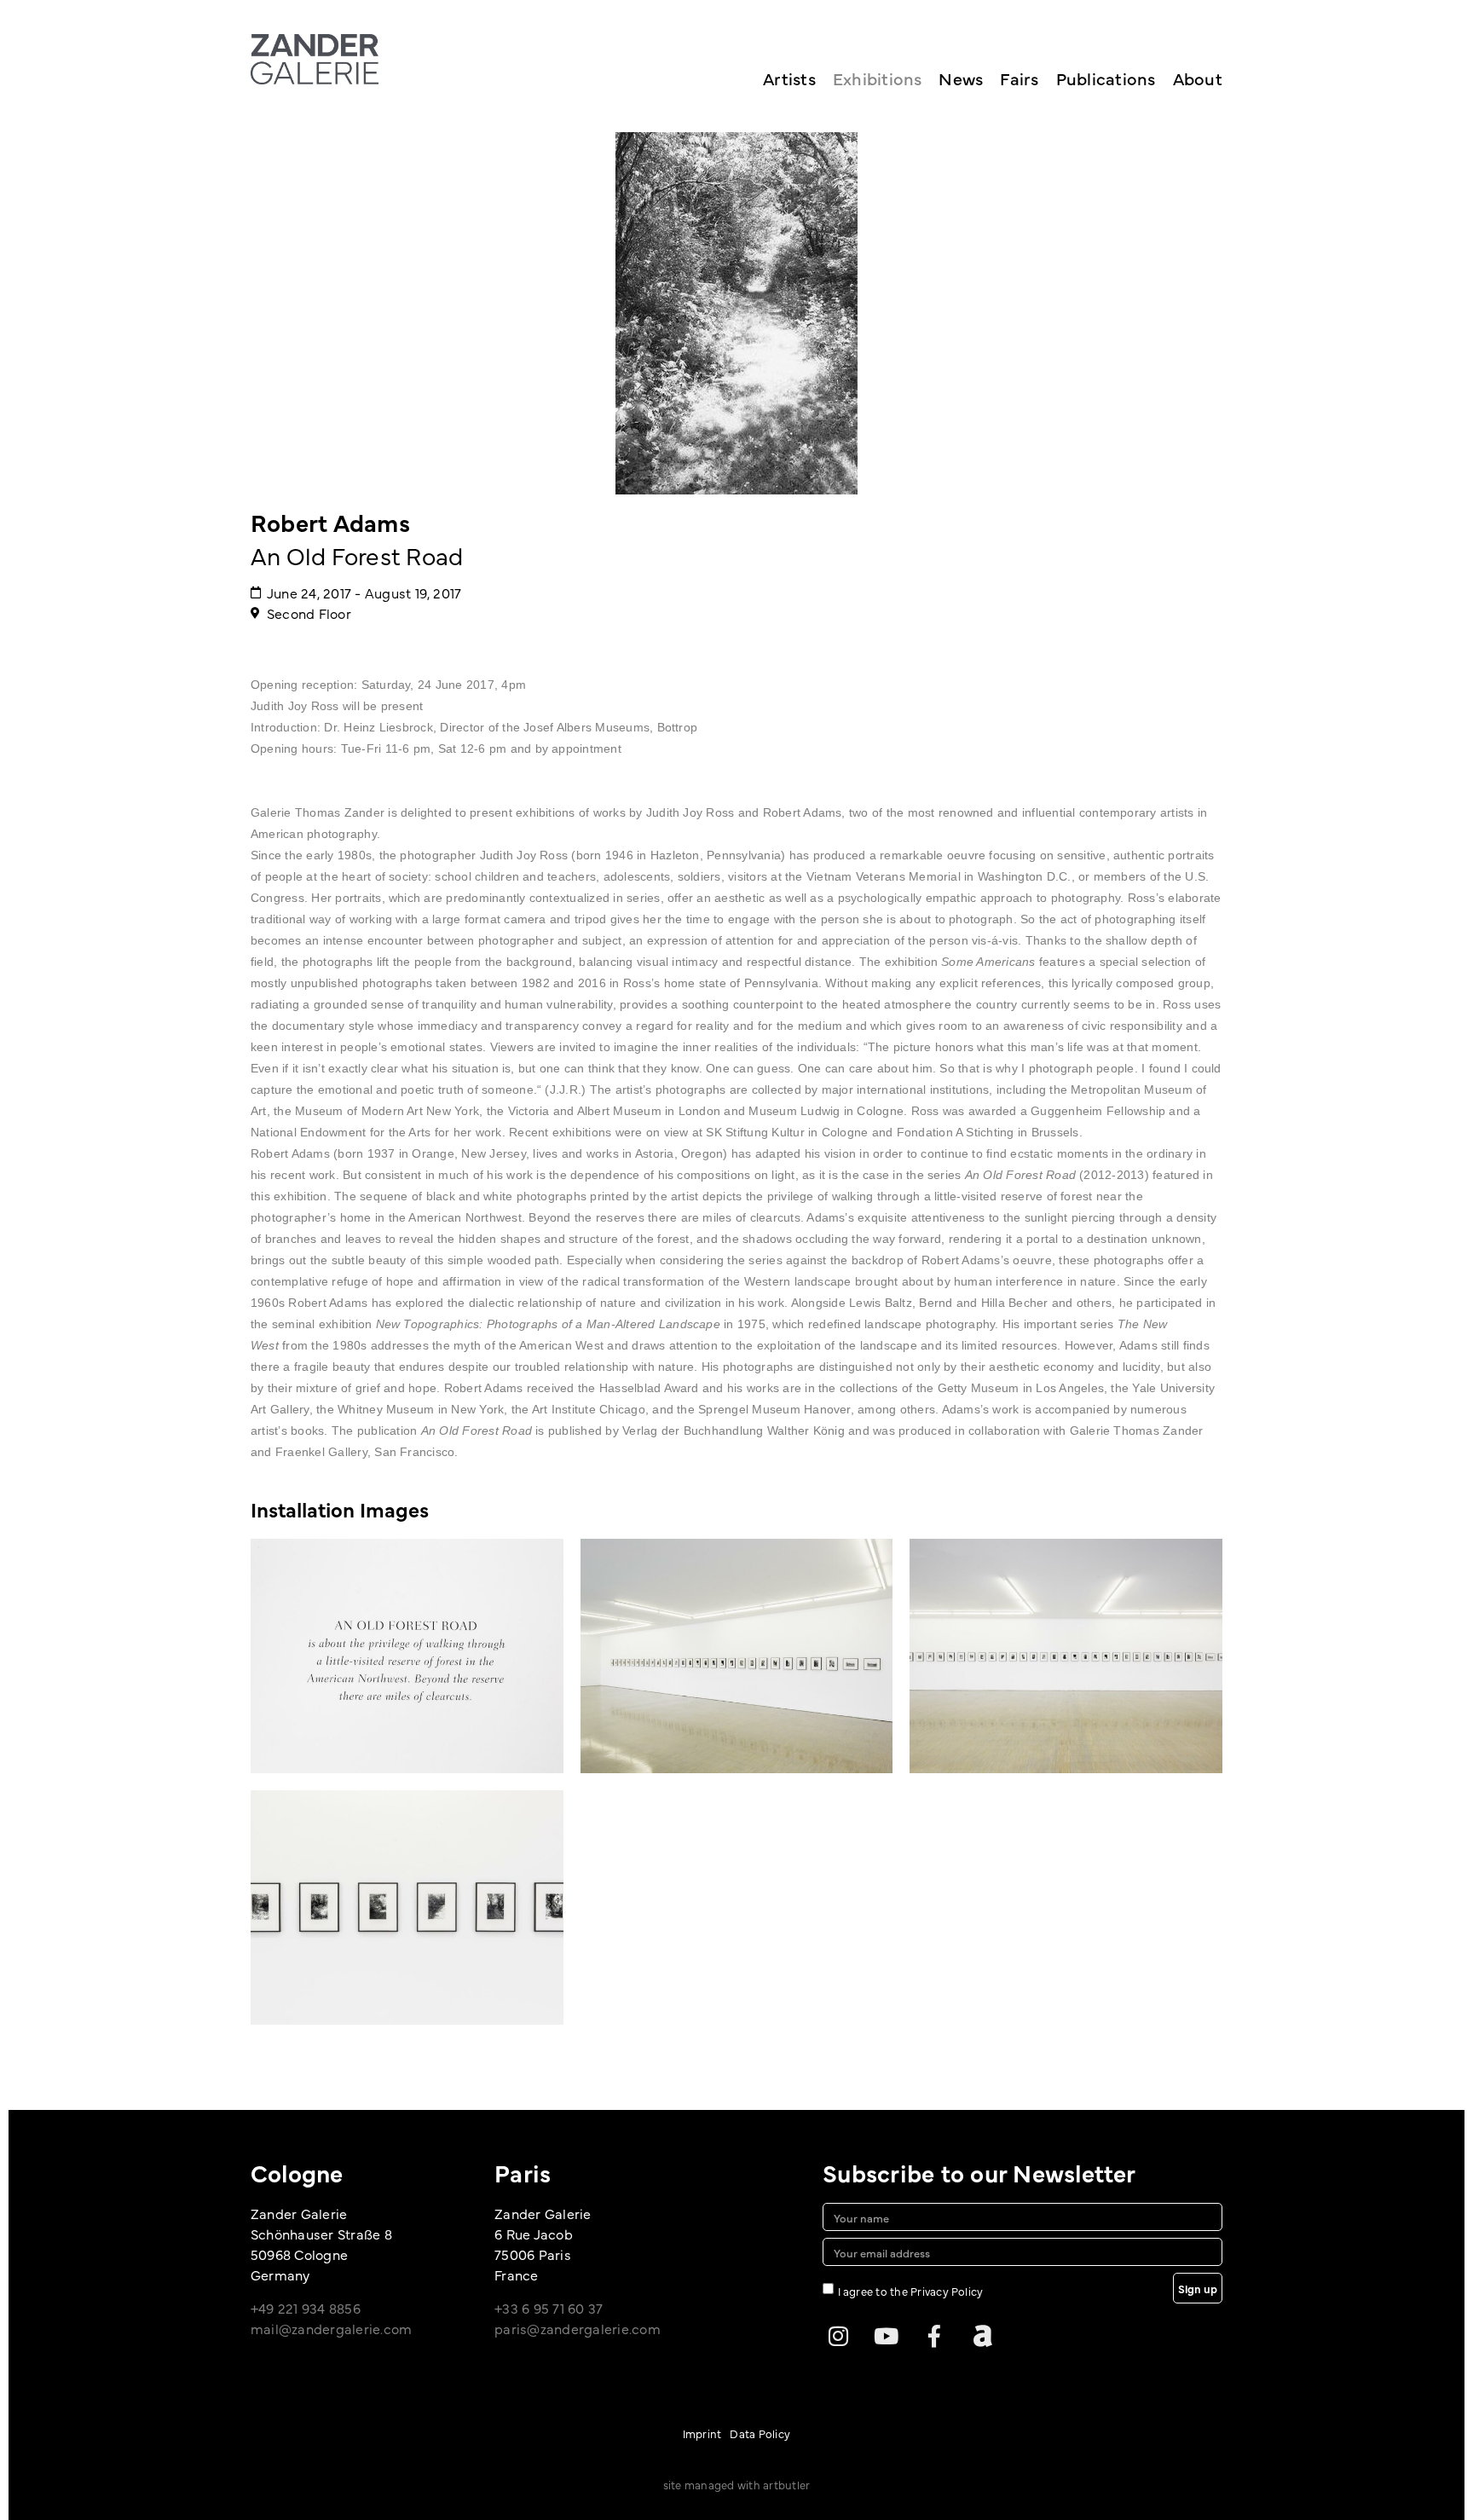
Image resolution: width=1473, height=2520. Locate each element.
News (961, 78)
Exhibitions (878, 78)
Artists (789, 78)
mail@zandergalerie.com (331, 2328)
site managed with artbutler (736, 2484)
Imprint (702, 2433)
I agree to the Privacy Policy (911, 2291)
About (1198, 78)
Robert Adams (330, 522)
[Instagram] (838, 2336)
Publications (1106, 78)
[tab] (340, 1509)
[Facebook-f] (934, 2336)
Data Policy (760, 2433)
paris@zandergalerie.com (578, 2328)
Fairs (1019, 78)
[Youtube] (887, 2336)
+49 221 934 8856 (306, 2308)
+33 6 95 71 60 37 (549, 2308)
